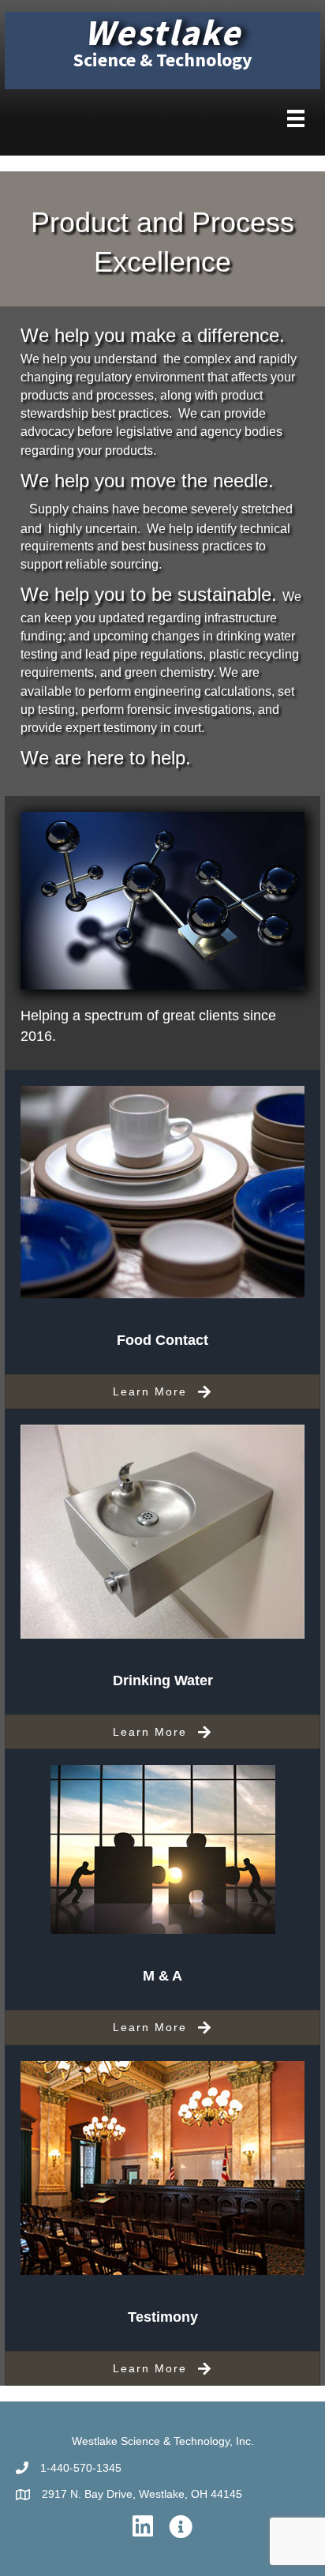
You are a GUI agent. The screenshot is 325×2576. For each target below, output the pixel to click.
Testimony (163, 2317)
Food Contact (162, 1340)
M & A (162, 1976)
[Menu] (296, 118)
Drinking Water (163, 1680)
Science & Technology (163, 60)
